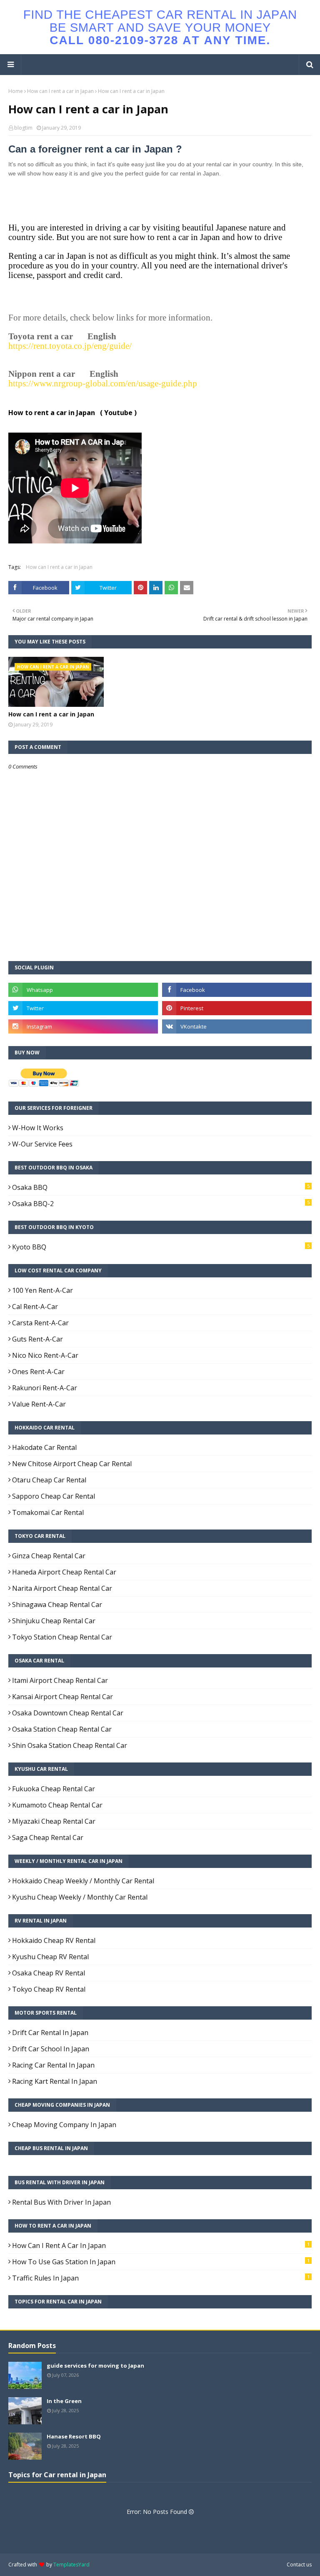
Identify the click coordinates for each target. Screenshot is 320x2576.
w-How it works (38, 1128)
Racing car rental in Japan (53, 2065)
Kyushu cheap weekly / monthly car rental (80, 1897)
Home (16, 91)
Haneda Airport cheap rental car (64, 1572)
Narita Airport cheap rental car (62, 1588)
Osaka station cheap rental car (62, 1729)
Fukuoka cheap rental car (54, 1789)
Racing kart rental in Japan (55, 2081)
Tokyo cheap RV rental (49, 1989)
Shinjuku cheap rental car (54, 1621)
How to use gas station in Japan (161, 2262)
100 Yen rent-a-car (42, 1290)
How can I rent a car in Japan (60, 91)
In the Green (64, 2401)
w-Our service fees (42, 1144)
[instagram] (83, 1026)
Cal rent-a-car (35, 1307)
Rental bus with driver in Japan (61, 2202)
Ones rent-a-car (38, 1372)
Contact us (299, 2565)
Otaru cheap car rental (49, 1480)
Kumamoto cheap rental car (57, 1805)
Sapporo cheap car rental (54, 1496)
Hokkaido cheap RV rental (54, 1940)
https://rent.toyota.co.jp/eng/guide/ (70, 346)
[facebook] (237, 990)
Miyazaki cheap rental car (54, 1821)
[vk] (237, 1026)
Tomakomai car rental (48, 1512)
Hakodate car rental (44, 1447)
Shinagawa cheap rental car (57, 1605)
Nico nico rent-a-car (45, 1355)
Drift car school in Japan (51, 2049)
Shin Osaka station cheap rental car (70, 1745)
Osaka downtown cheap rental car (68, 1713)
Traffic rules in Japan (161, 2278)
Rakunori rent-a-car (45, 1388)
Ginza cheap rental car (49, 1556)
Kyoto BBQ (161, 1247)
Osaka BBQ (161, 1187)
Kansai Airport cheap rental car (62, 1697)
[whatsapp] (83, 990)
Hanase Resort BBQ (74, 2436)
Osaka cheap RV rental (49, 1973)
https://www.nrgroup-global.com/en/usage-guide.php (103, 383)
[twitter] (83, 1008)
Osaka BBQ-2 (161, 1204)
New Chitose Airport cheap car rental (72, 1464)
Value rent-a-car (39, 1404)
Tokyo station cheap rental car (62, 1637)
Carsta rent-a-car (40, 1323)
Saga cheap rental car (48, 1837)
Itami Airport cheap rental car (60, 1680)
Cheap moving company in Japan (64, 2125)
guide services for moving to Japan (95, 2366)
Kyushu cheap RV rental (50, 1957)
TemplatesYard (71, 2565)
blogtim (23, 128)
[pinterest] (237, 1008)
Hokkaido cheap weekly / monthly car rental (83, 1881)
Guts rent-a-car (37, 1339)
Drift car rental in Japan (50, 2033)
